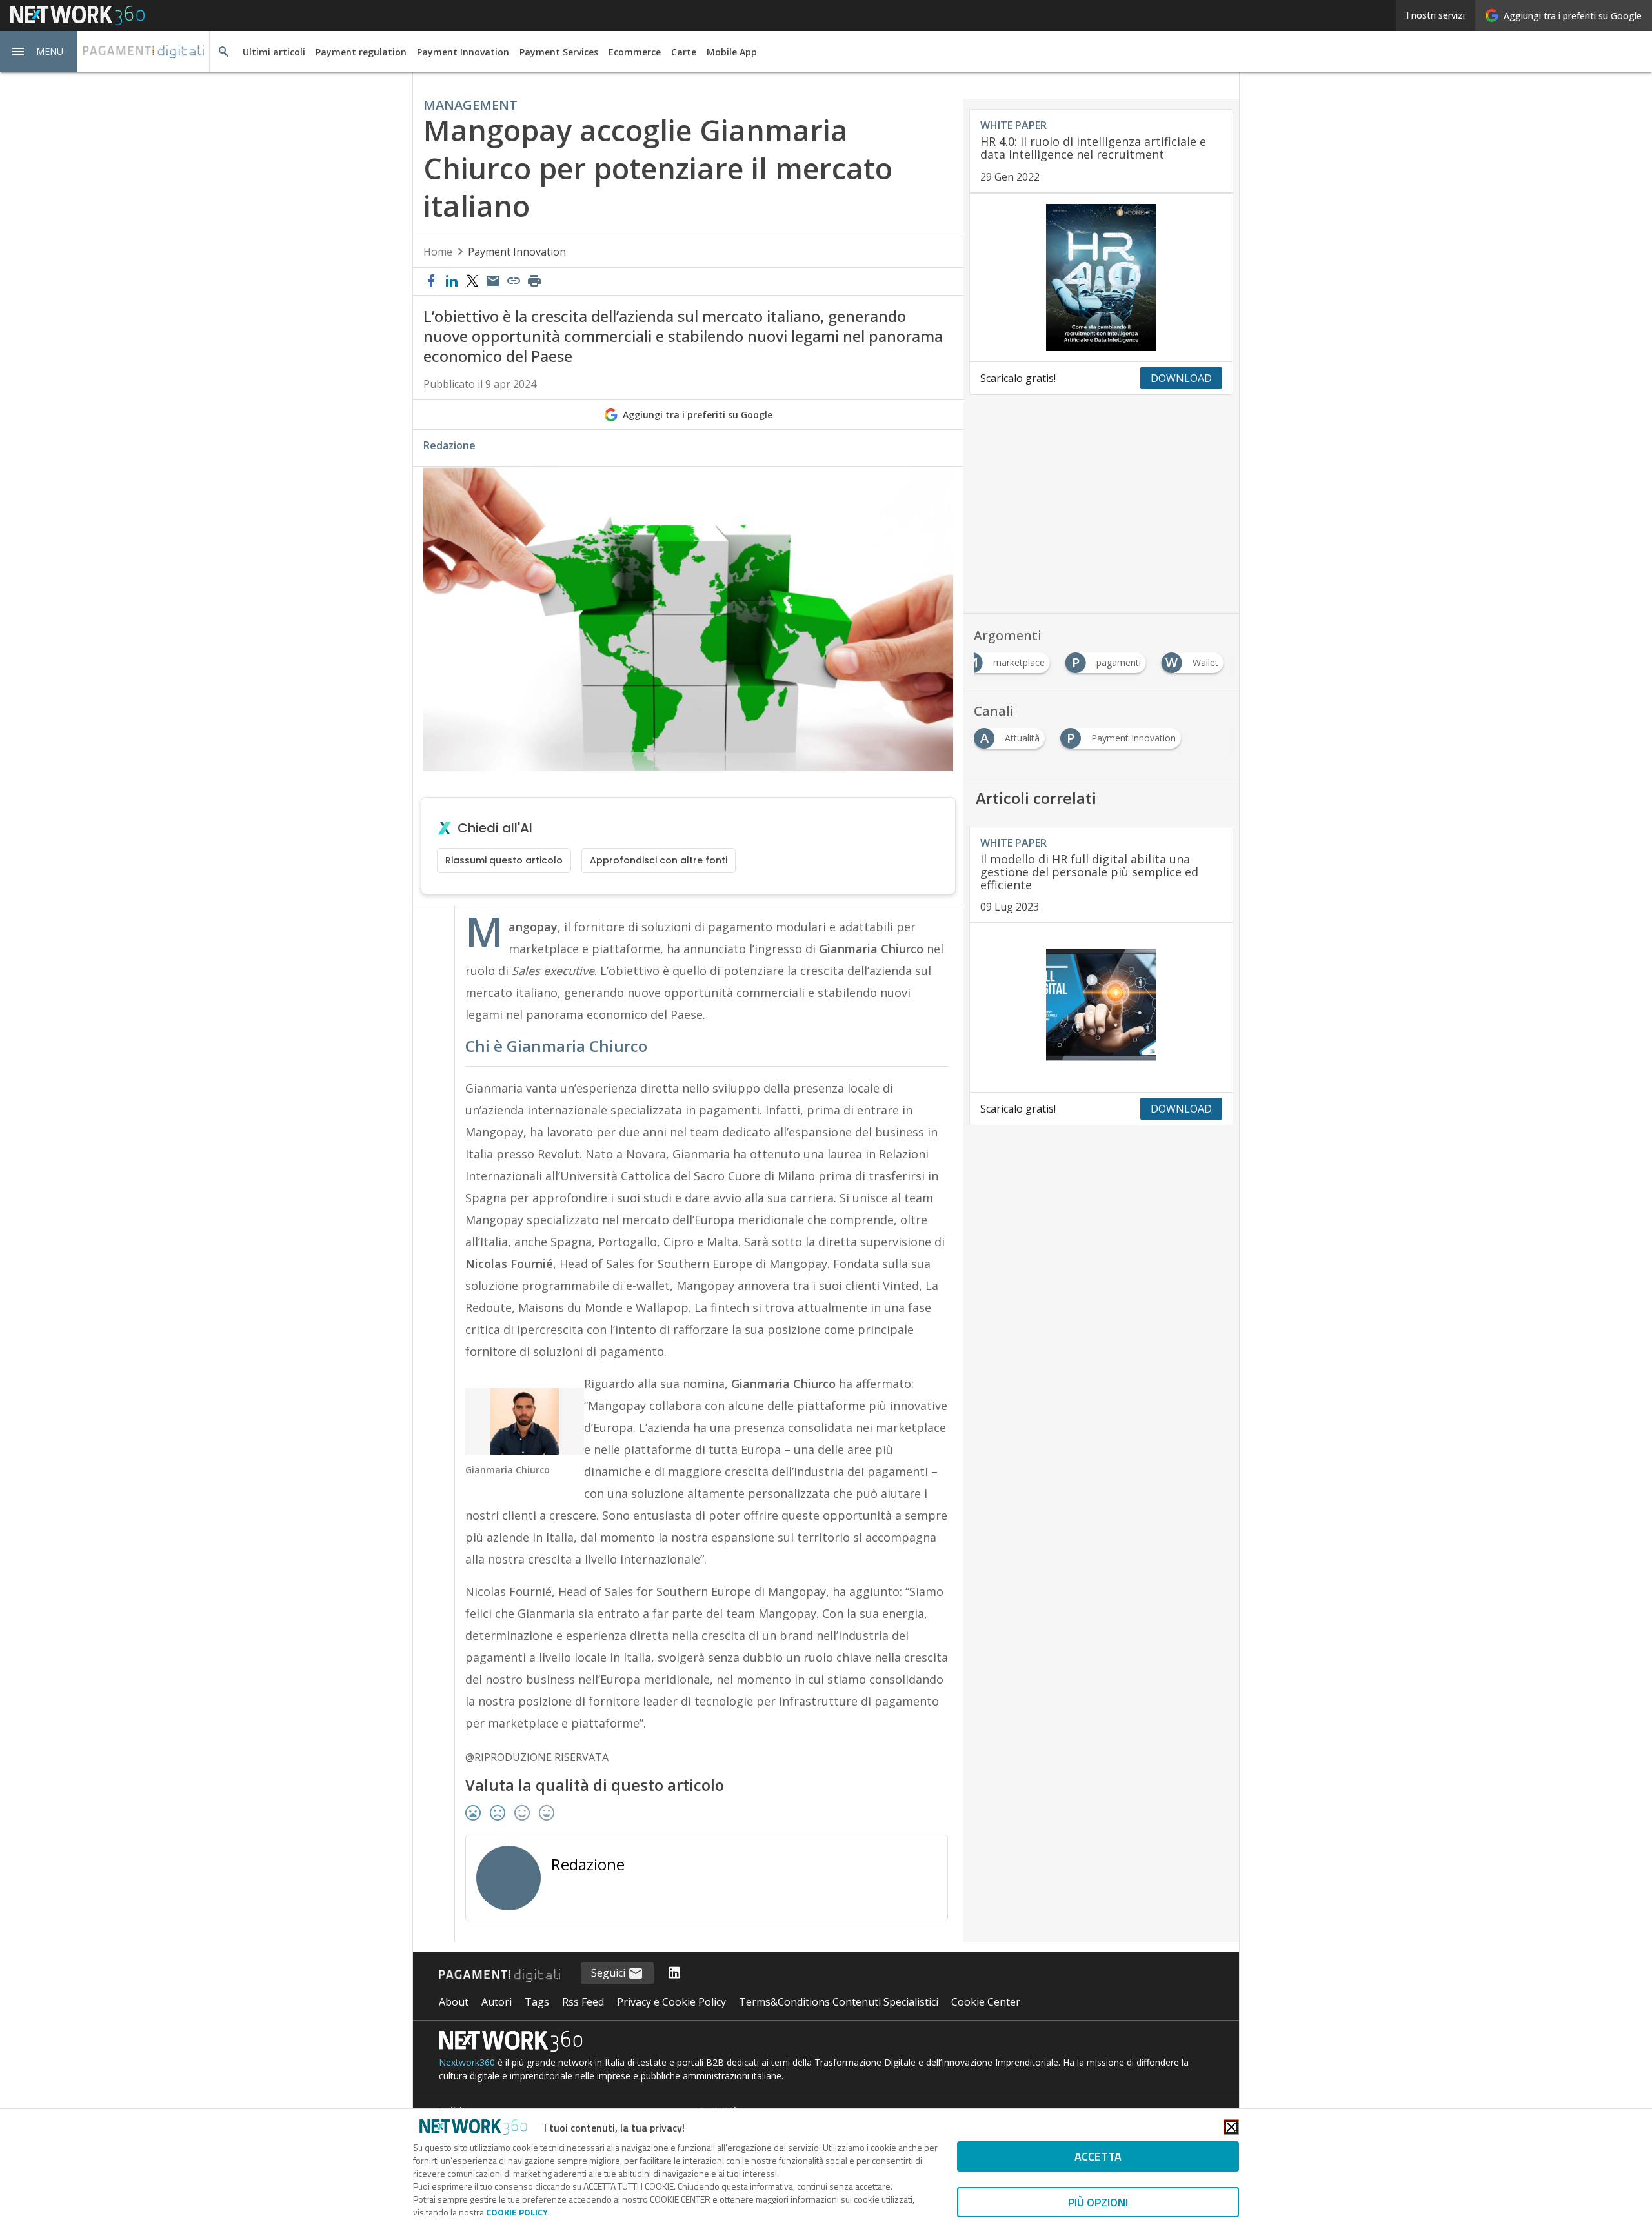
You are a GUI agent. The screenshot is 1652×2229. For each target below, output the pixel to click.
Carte (684, 52)
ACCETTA (1098, 2156)
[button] (39, 52)
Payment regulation (361, 52)
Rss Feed (583, 2002)
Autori (497, 2002)
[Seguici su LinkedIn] (674, 1973)
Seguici (609, 1973)
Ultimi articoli (274, 52)
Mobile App (732, 52)
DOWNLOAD (1181, 378)
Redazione (449, 445)
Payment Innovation (463, 52)
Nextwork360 (467, 2062)
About (454, 2002)
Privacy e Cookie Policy (671, 2002)
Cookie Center (986, 2002)
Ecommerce (635, 52)
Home (438, 252)
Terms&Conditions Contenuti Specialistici (839, 2002)
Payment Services (559, 52)
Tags (537, 2002)
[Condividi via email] (493, 281)
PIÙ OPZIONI (1098, 2202)
